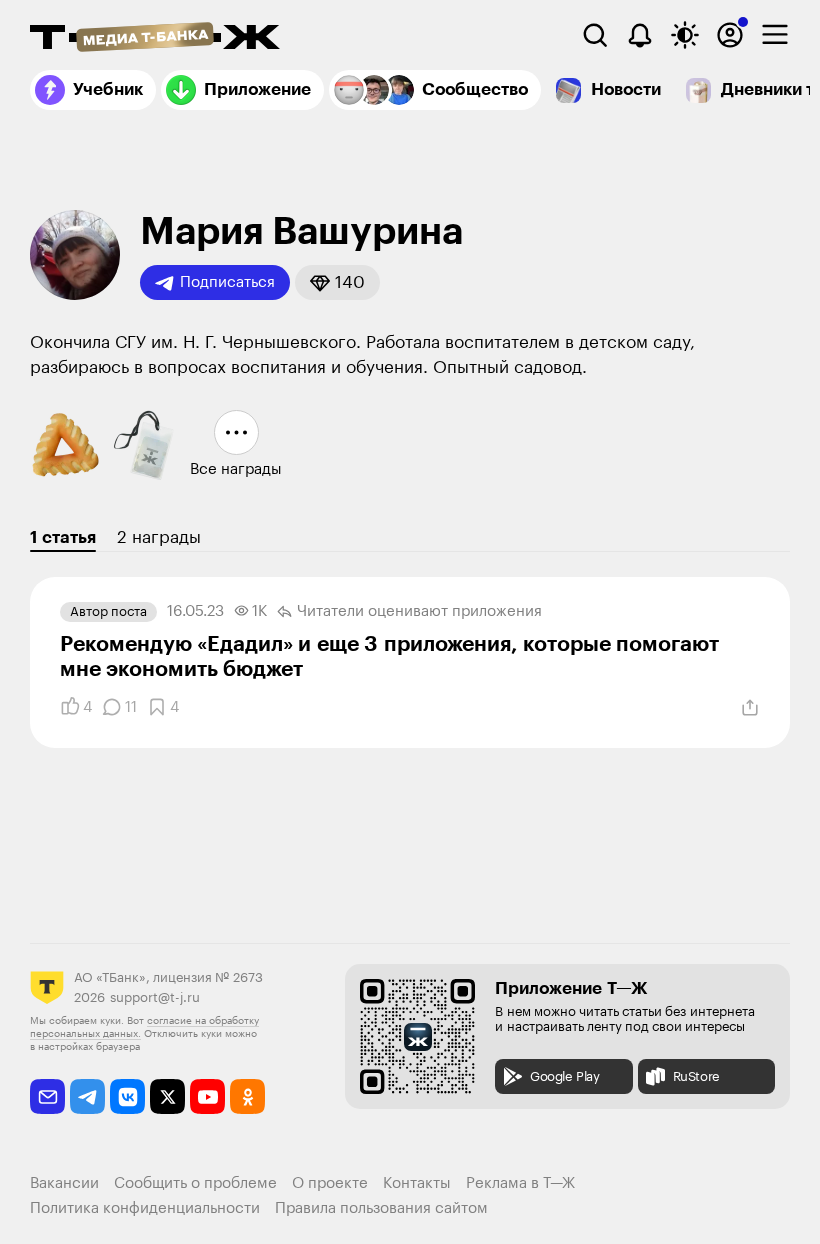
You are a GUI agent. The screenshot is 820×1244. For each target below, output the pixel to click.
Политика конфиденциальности (145, 1208)
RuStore (696, 1076)
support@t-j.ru (155, 997)
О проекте (330, 1183)
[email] (47, 1096)
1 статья (63, 537)
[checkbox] (775, 35)
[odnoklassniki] (247, 1096)
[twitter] (167, 1096)
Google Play (565, 1076)
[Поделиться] (750, 708)
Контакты (417, 1183)
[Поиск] (595, 35)
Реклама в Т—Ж (520, 1183)
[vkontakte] (127, 1096)
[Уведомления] (640, 35)
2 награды (159, 537)
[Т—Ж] (155, 39)
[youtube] (207, 1096)
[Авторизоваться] (730, 35)
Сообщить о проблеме (195, 1183)
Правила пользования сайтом (381, 1208)
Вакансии (64, 1183)
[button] (337, 282)
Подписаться (227, 282)
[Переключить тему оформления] (685, 35)
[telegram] (87, 1096)
